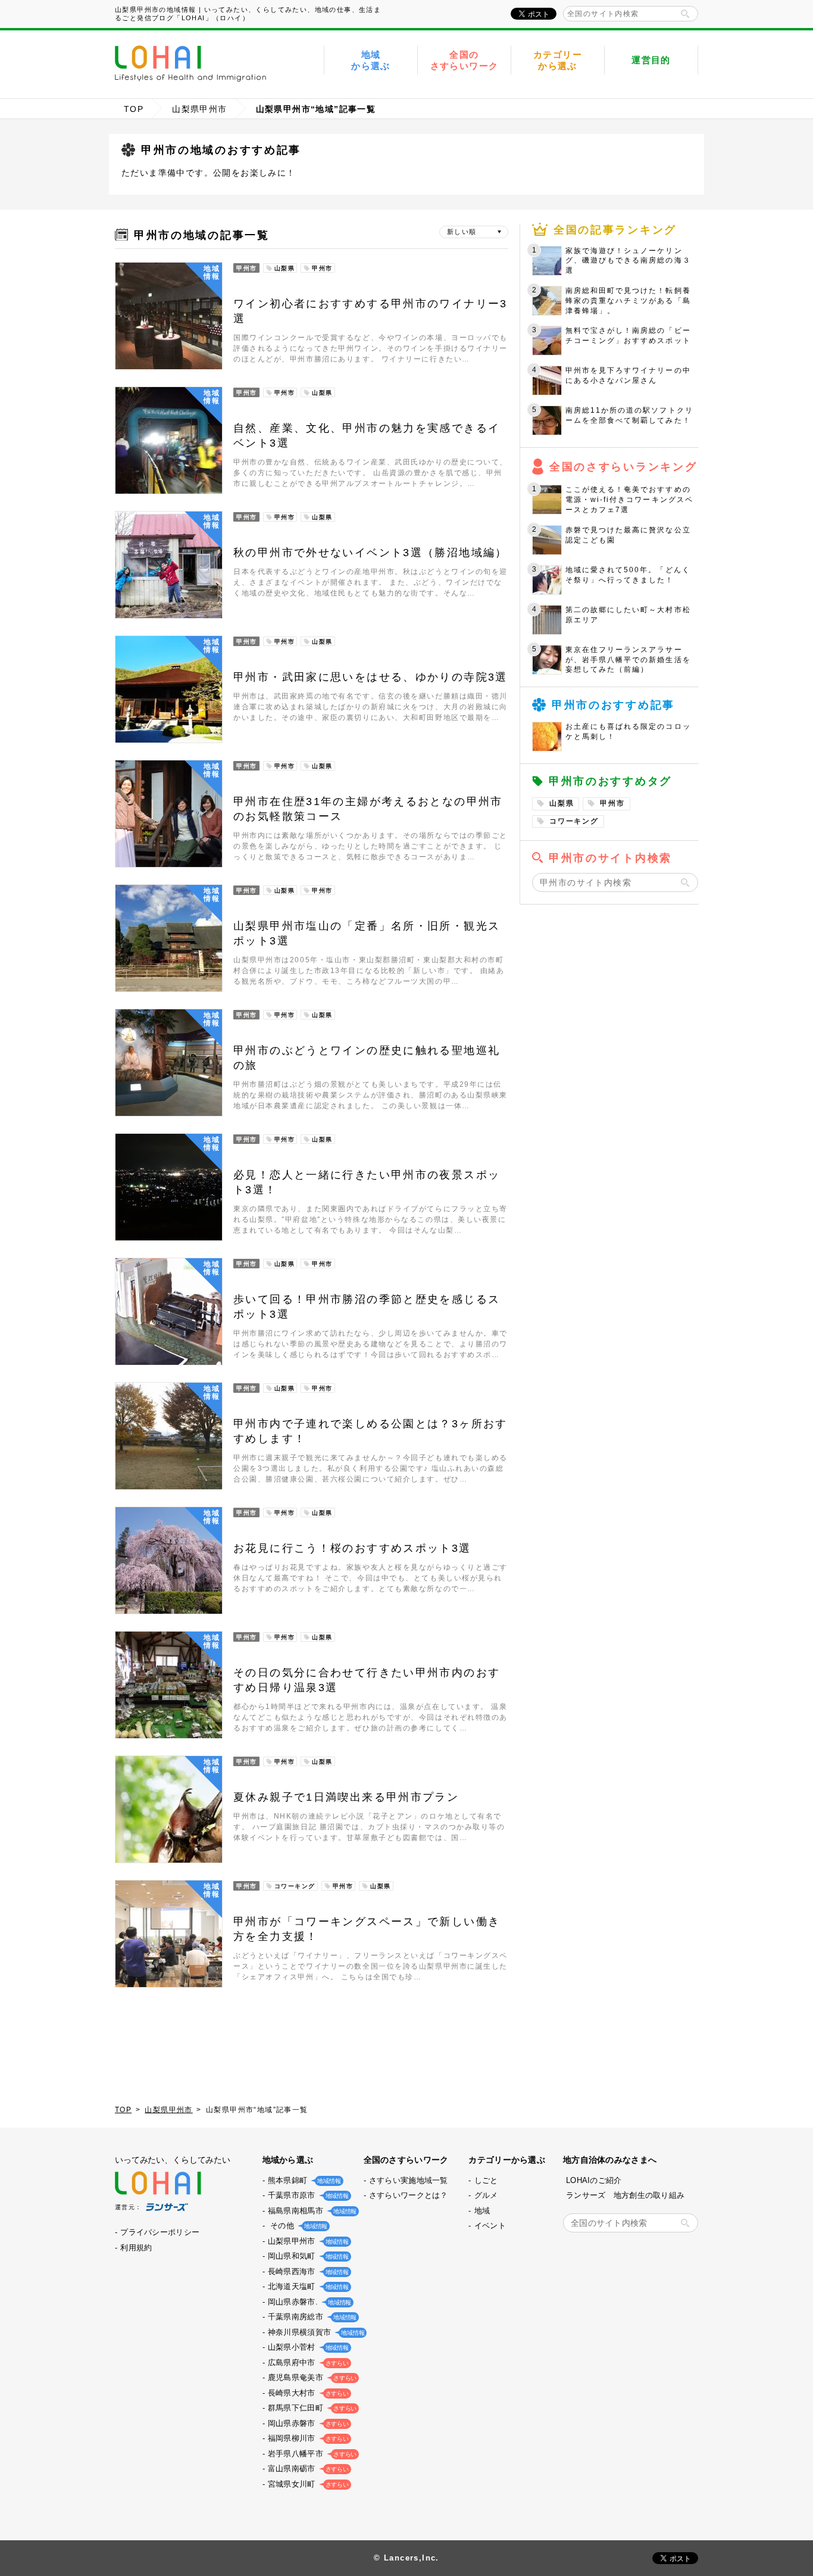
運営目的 (651, 60)
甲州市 (612, 803)
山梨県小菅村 (307, 2347)
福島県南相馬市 (311, 2211)
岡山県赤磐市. (308, 2302)
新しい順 (462, 232)
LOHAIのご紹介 (594, 2180)
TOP (134, 109)
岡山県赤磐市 (307, 2423)
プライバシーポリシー (160, 2232)
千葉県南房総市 (311, 2317)
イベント (490, 2226)
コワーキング (574, 821)
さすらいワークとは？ (409, 2195)
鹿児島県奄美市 (311, 2377)
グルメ (486, 2195)
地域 (482, 2211)
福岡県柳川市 (307, 2438)
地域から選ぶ (371, 60)
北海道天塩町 (307, 2286)
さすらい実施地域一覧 (409, 2180)
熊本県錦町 (303, 2180)
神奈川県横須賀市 (315, 2332)
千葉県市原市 (307, 2195)
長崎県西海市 (307, 2271)
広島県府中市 (307, 2363)
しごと (486, 2180)
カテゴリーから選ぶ (558, 60)
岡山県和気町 (307, 2256)
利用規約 (136, 2248)
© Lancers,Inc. (406, 2558)
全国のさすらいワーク (465, 60)
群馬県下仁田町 (311, 2408)
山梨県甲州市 (199, 109)
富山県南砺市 (307, 2469)
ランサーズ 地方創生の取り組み (625, 2195)
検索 (685, 14)
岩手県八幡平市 (311, 2454)
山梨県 (562, 803)
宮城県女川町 (307, 2484)
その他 (296, 2226)
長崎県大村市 (307, 2393)
